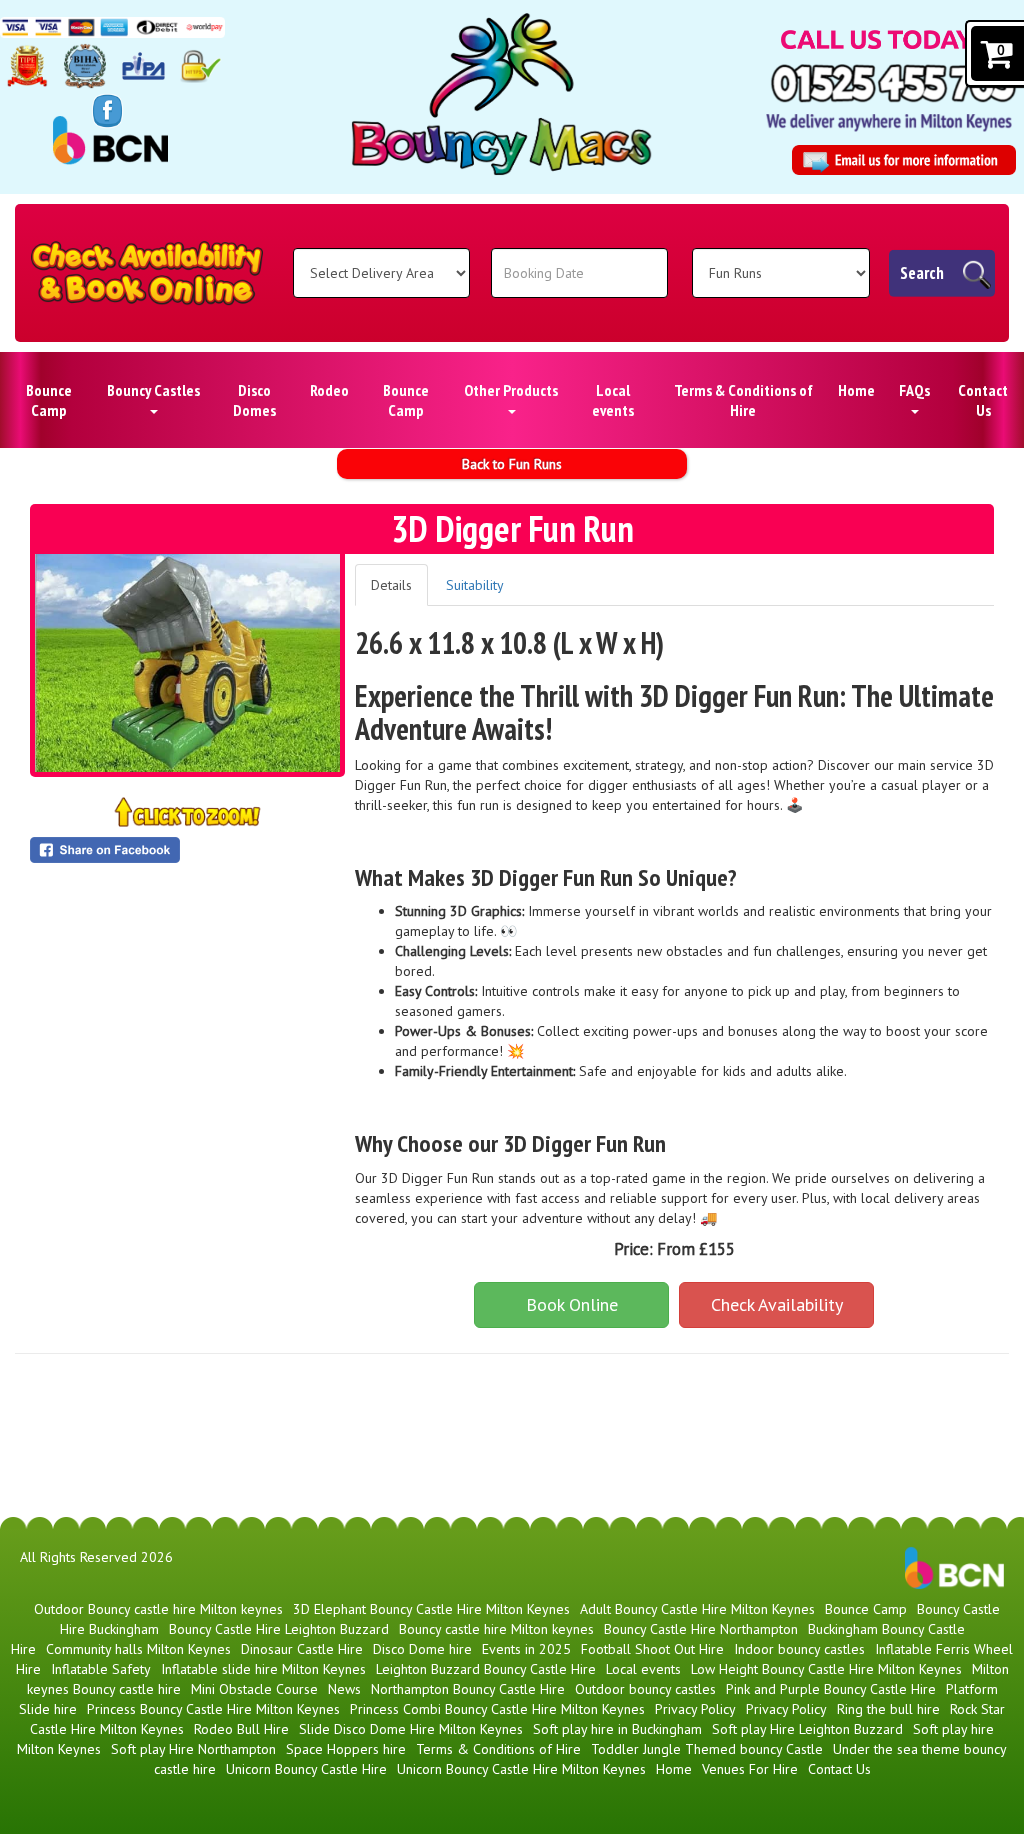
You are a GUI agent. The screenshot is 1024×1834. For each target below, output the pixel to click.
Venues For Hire (750, 1769)
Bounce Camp (49, 400)
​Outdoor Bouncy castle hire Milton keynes (158, 1609)
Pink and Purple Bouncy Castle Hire (831, 1689)
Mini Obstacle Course (254, 1689)
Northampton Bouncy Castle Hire (468, 1689)
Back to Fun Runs (512, 464)
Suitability (475, 585)
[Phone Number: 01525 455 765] (893, 83)
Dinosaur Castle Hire (302, 1649)
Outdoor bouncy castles (645, 1689)
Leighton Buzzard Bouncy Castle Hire (486, 1669)
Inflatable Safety (101, 1669)
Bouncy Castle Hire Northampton (701, 1629)
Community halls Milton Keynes (138, 1649)
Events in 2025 (526, 1649)
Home (856, 390)
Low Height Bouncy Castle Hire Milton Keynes (826, 1669)
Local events (613, 400)
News (344, 1689)
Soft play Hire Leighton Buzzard (807, 1729)
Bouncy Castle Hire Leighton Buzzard (279, 1629)
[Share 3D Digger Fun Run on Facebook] (187, 850)
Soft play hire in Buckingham (617, 1729)
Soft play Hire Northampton (193, 1749)
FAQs (914, 390)
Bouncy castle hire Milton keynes (496, 1629)
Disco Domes (254, 400)
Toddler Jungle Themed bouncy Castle (707, 1749)
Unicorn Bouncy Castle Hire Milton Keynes (521, 1769)
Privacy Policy (695, 1709)
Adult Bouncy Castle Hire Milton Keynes (697, 1609)
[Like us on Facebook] (108, 109)
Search (922, 273)
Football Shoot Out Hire (652, 1649)
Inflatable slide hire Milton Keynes (263, 1669)
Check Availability (777, 1304)
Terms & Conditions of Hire (743, 400)
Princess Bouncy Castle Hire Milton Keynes (213, 1709)
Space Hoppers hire (346, 1749)
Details (391, 585)
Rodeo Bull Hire (241, 1729)
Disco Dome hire (422, 1649)
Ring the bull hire (888, 1709)
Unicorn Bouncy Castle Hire (306, 1769)
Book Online (572, 1304)
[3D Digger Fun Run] (187, 663)
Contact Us (983, 400)
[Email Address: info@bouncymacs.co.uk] (904, 160)
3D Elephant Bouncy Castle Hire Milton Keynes (431, 1609)
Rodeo (329, 390)
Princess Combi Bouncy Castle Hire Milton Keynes (497, 1709)
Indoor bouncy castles (799, 1649)
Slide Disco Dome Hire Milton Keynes (411, 1729)
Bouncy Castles (153, 390)
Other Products (511, 390)
